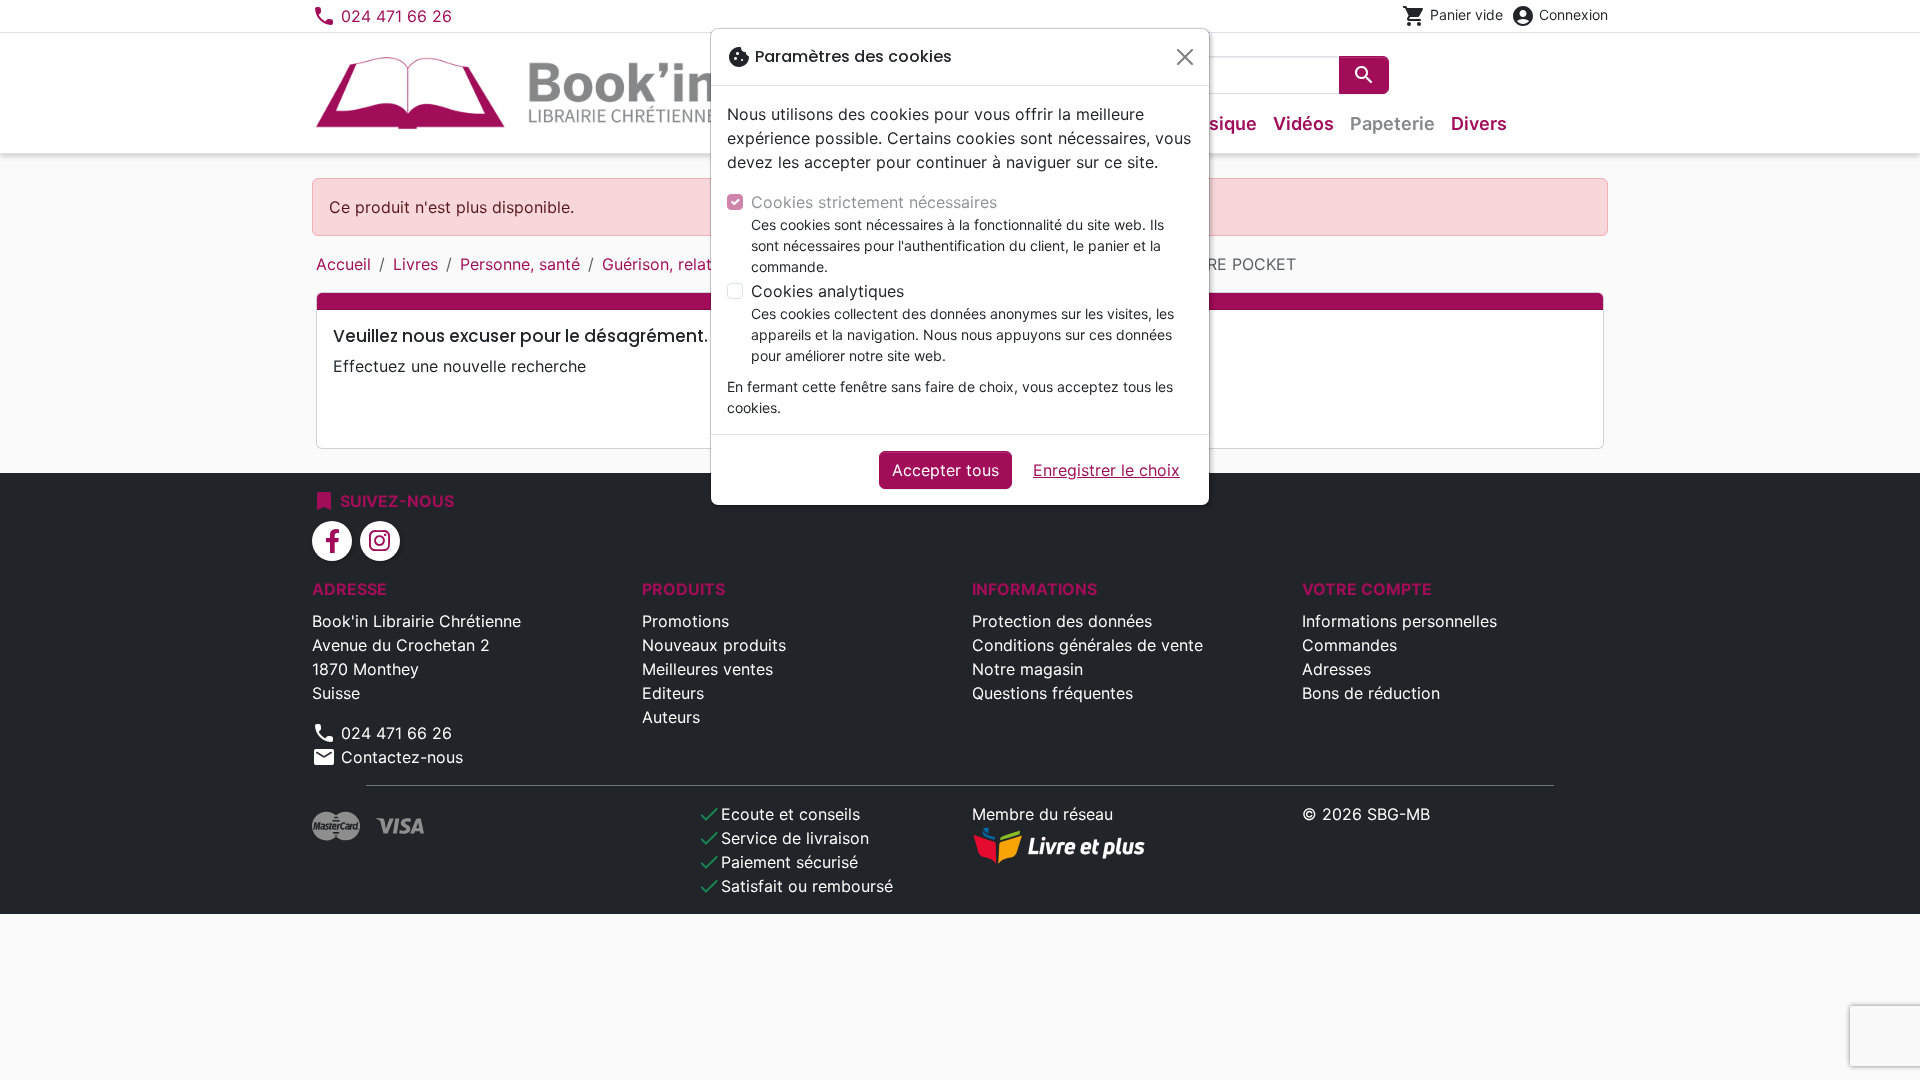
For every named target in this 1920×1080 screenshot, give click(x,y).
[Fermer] (1185, 57)
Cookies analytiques (827, 291)
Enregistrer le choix (1106, 470)
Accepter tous (945, 470)
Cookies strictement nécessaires (874, 202)
